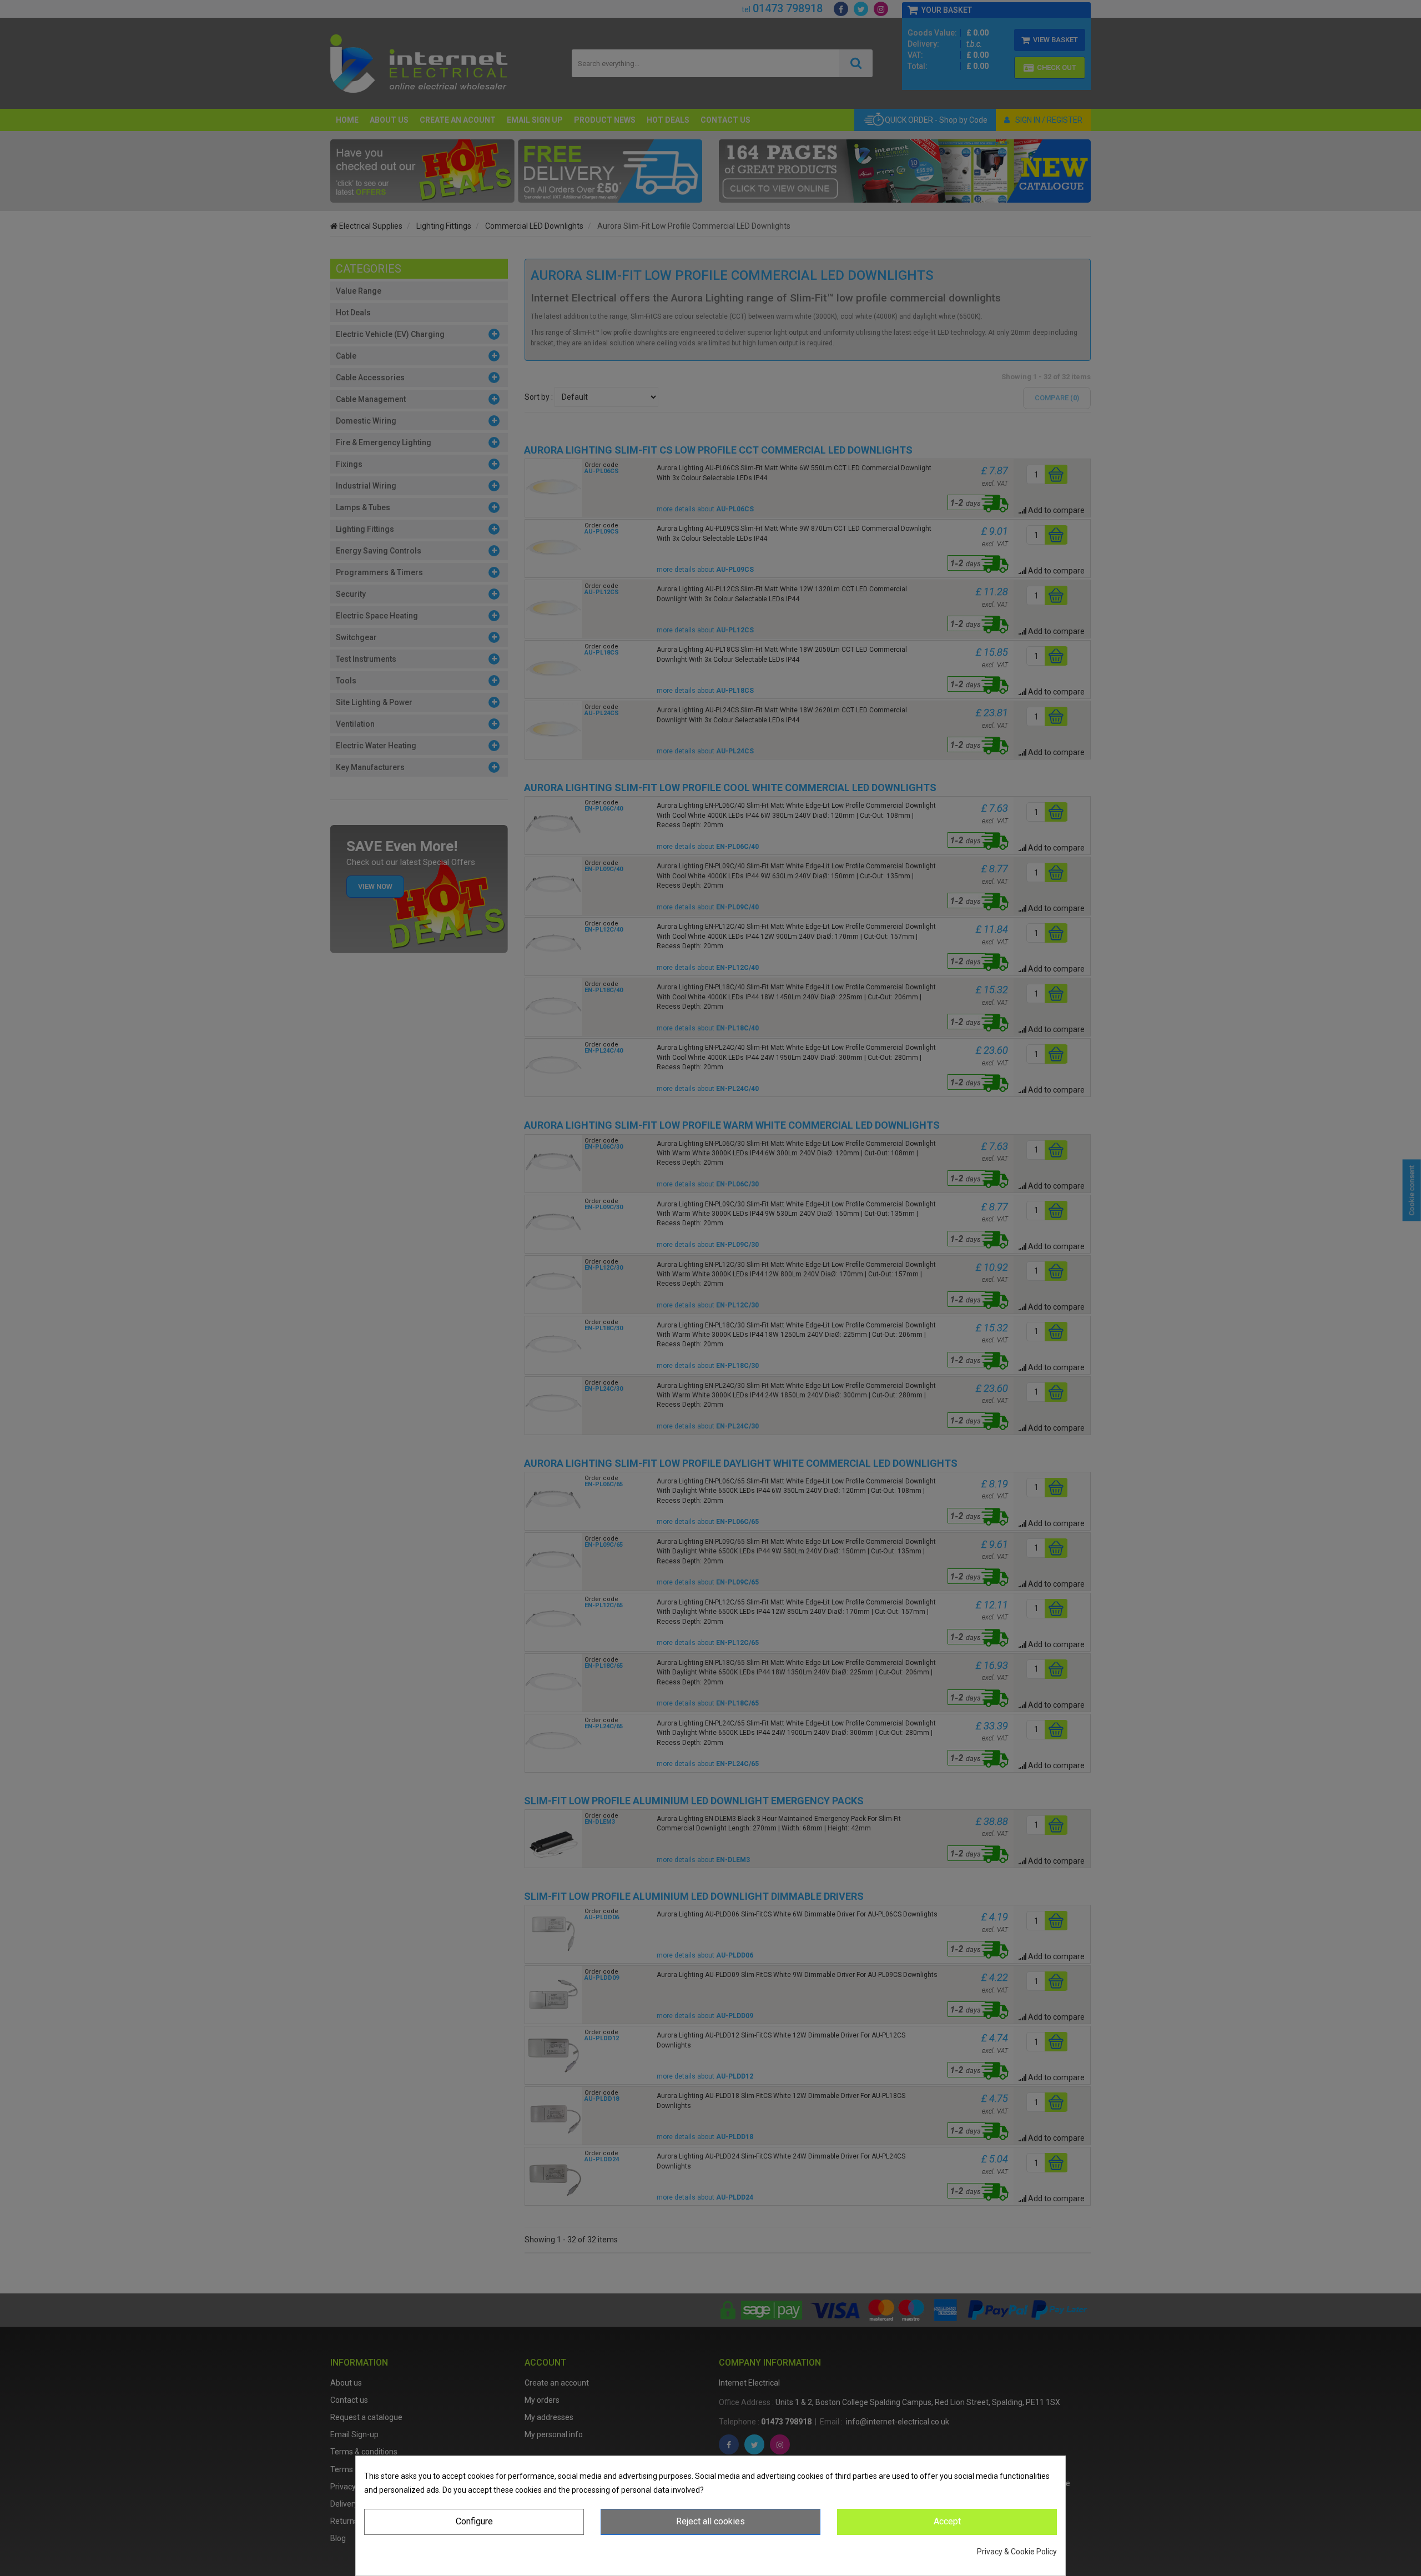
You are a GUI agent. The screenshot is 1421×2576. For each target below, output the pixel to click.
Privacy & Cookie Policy (1017, 2552)
